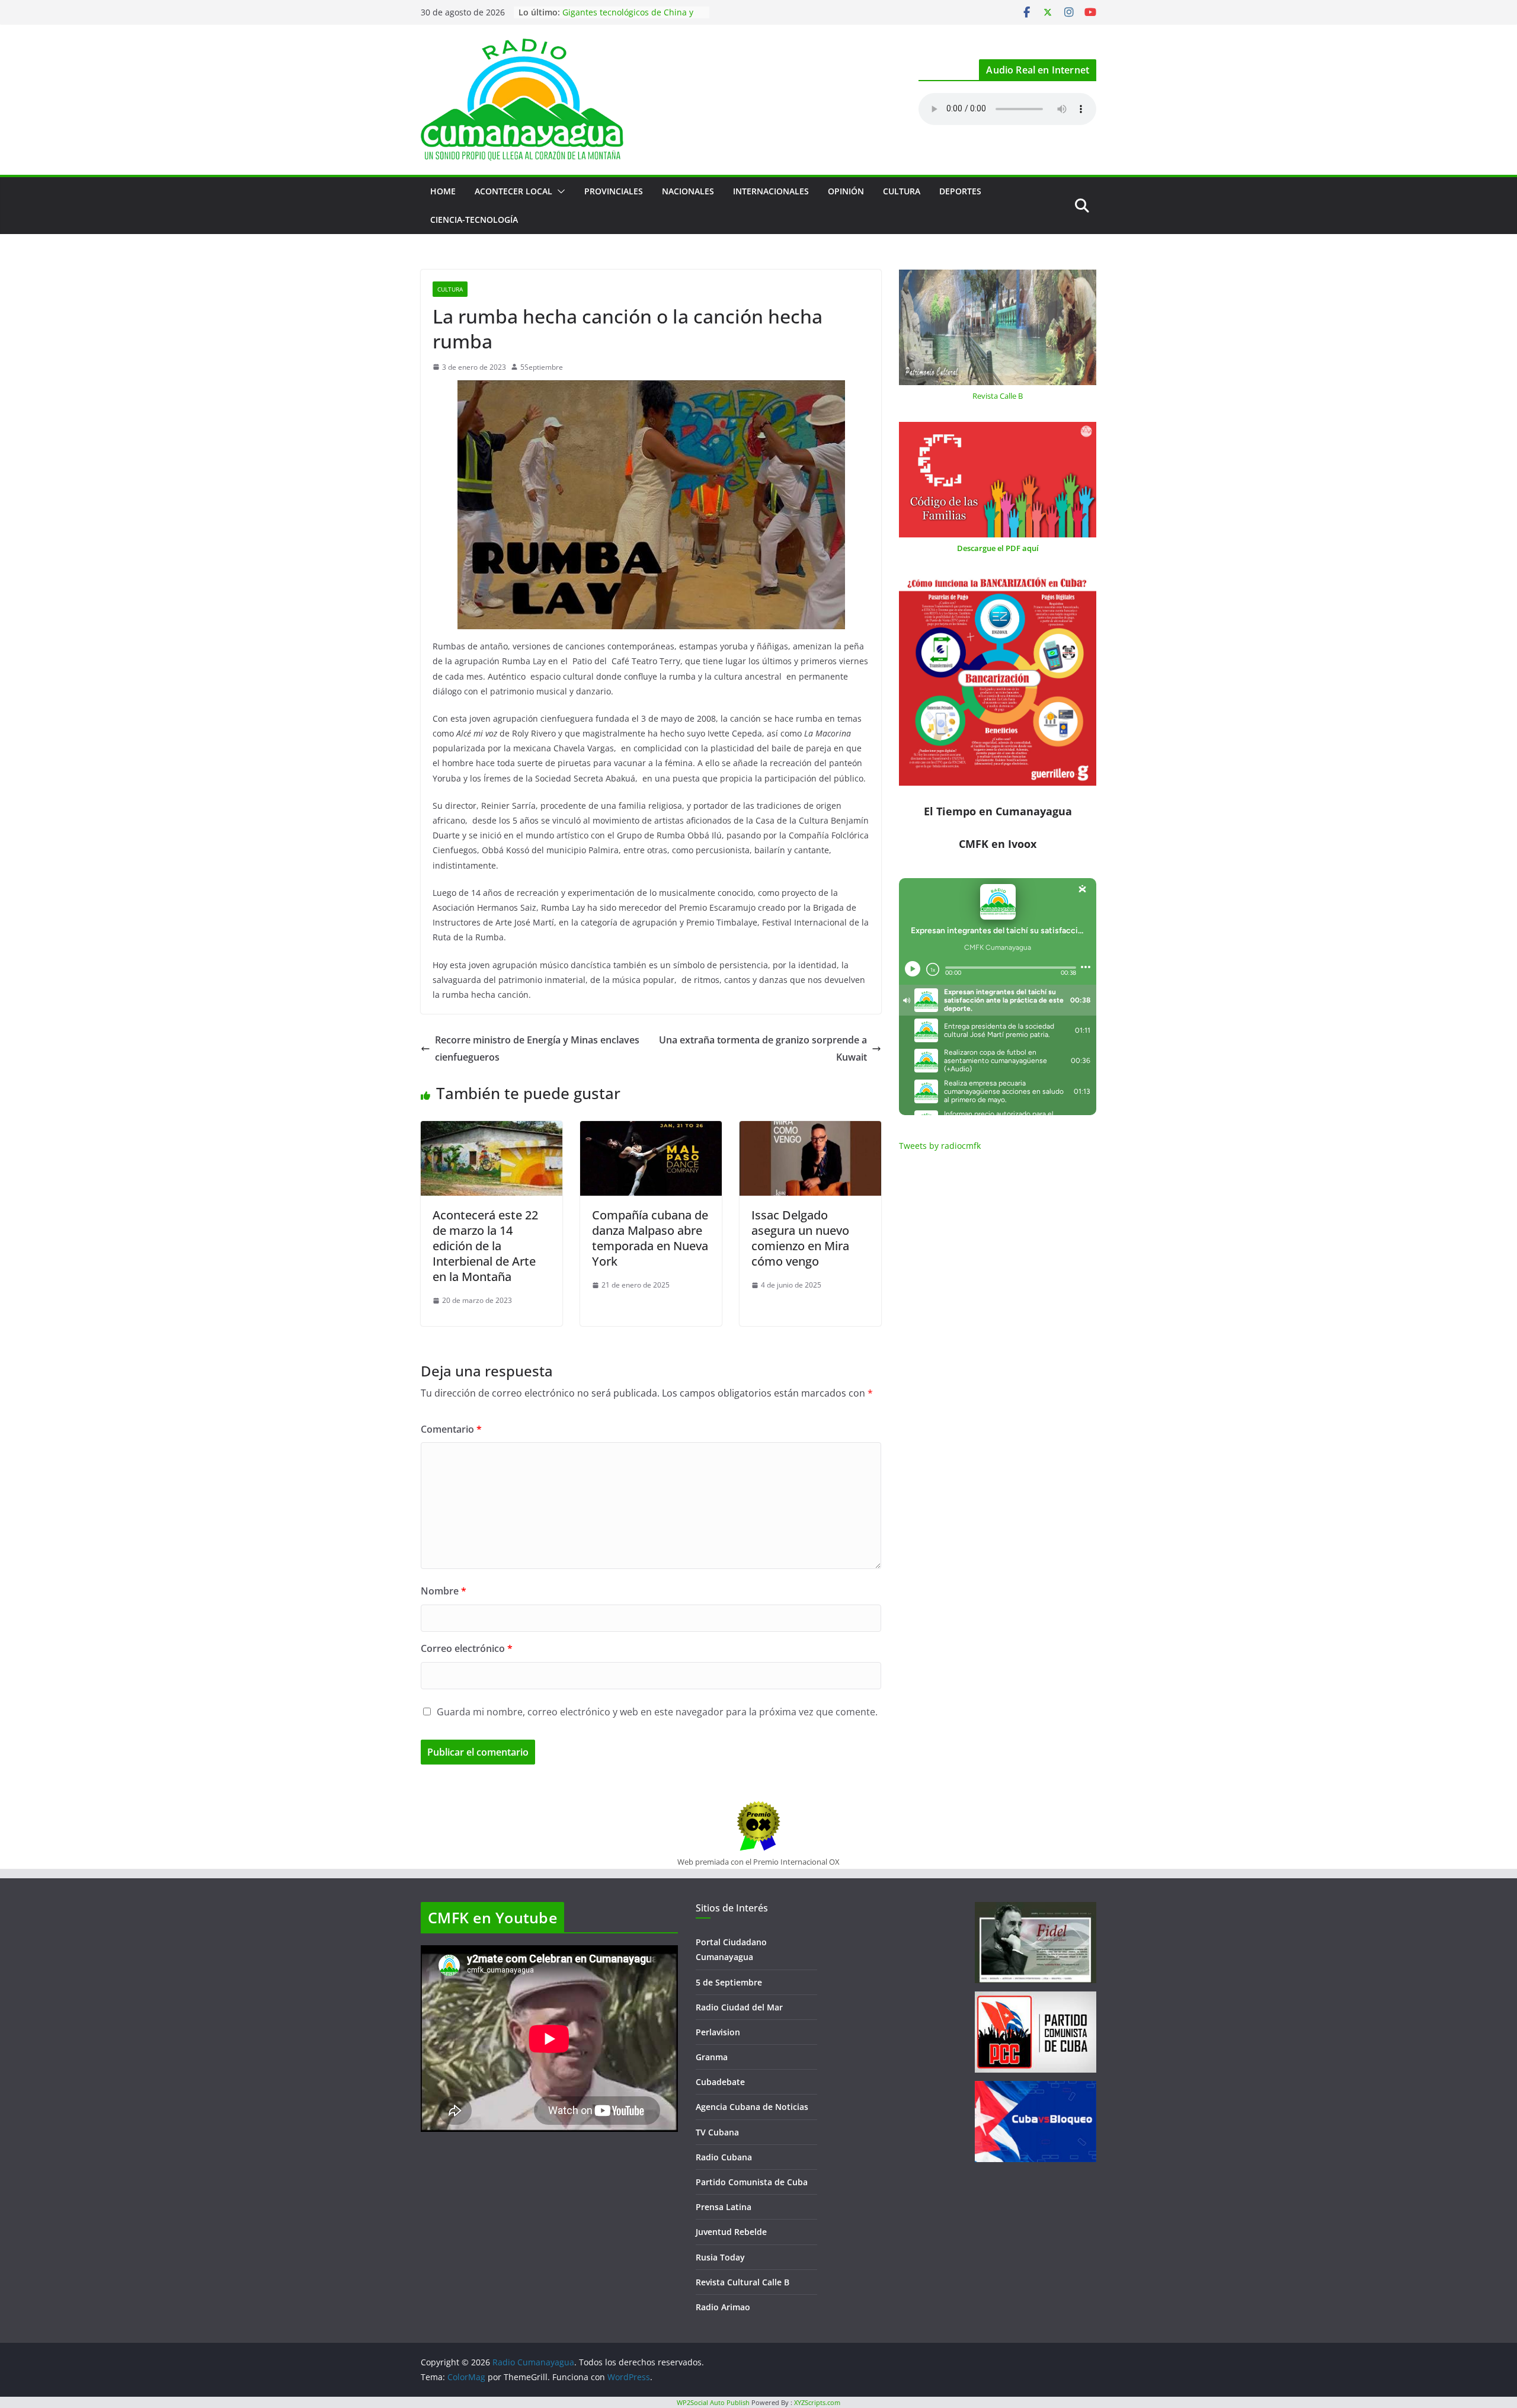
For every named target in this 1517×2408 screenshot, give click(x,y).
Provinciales (614, 191)
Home (443, 191)
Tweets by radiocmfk (940, 1146)
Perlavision (718, 2032)
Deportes (960, 191)
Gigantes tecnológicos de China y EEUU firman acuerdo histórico (628, 18)
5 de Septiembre (729, 1982)
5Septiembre (542, 367)
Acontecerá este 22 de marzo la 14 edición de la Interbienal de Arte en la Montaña (485, 1246)
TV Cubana (717, 2132)
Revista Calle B (998, 396)
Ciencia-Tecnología (474, 220)
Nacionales (688, 191)
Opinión (846, 191)
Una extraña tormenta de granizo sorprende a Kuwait (763, 1048)
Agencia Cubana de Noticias (752, 2107)
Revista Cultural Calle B (743, 2282)
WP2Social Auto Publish (713, 2402)
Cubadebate (720, 2082)
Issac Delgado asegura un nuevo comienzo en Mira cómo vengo (800, 1238)
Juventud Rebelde (731, 2232)
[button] (559, 191)
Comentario (451, 1429)
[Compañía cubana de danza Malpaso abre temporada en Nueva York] (651, 1129)
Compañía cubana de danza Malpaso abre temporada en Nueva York (650, 1238)
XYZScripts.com (817, 2402)
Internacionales (771, 191)
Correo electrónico (467, 1648)
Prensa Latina (724, 2207)
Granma (712, 2057)
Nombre (444, 1591)
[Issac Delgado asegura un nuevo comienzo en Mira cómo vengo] (810, 1129)
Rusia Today (720, 2257)
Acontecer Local (513, 191)
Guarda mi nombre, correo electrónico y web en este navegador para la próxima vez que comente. (657, 1712)
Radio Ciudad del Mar (739, 2007)
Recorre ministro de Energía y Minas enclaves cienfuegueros (537, 1048)
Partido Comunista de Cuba (752, 2182)
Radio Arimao (723, 2307)
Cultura (902, 191)
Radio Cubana (724, 2157)
